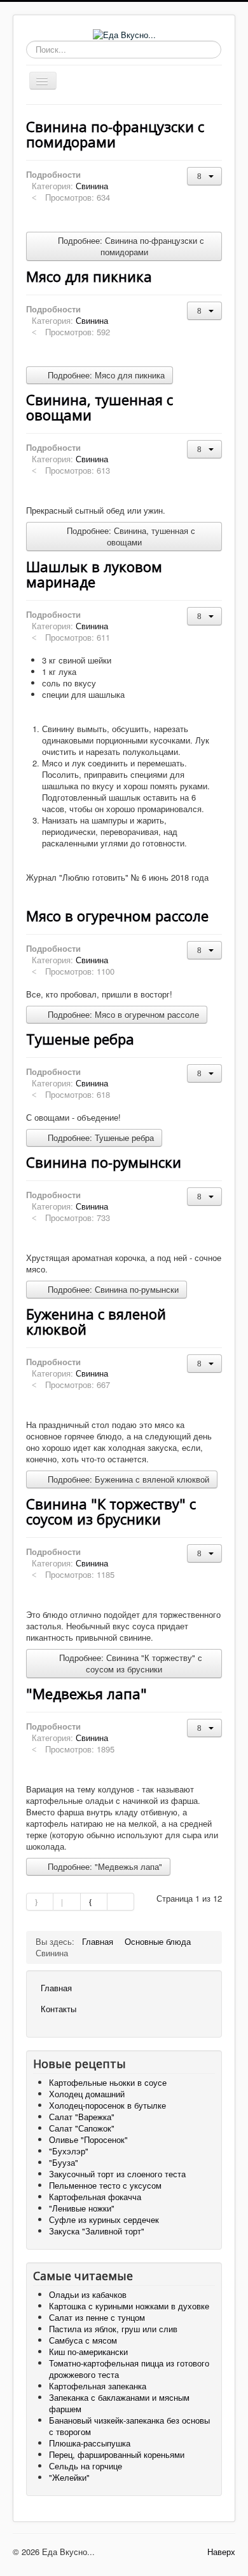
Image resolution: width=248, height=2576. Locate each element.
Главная (56, 1988)
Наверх (221, 2552)
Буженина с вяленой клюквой (96, 1321)
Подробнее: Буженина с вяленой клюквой (127, 1479)
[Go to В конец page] (121, 1902)
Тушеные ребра (80, 1039)
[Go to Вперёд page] (94, 1902)
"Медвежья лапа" (86, 1693)
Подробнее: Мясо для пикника (105, 375)
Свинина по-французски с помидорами (115, 134)
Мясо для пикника (89, 276)
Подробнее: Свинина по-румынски (112, 1289)
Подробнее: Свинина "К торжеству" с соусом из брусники (129, 1663)
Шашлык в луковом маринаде (94, 574)
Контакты (59, 2009)
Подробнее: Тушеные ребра (100, 1138)
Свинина (92, 186)
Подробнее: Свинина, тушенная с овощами (130, 536)
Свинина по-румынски (104, 1162)
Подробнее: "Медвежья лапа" (104, 1866)
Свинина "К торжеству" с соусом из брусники (111, 1511)
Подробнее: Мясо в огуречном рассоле (122, 1014)
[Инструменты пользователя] (204, 176)
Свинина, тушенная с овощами (100, 407)
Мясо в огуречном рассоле (117, 916)
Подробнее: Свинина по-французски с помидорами (130, 246)
